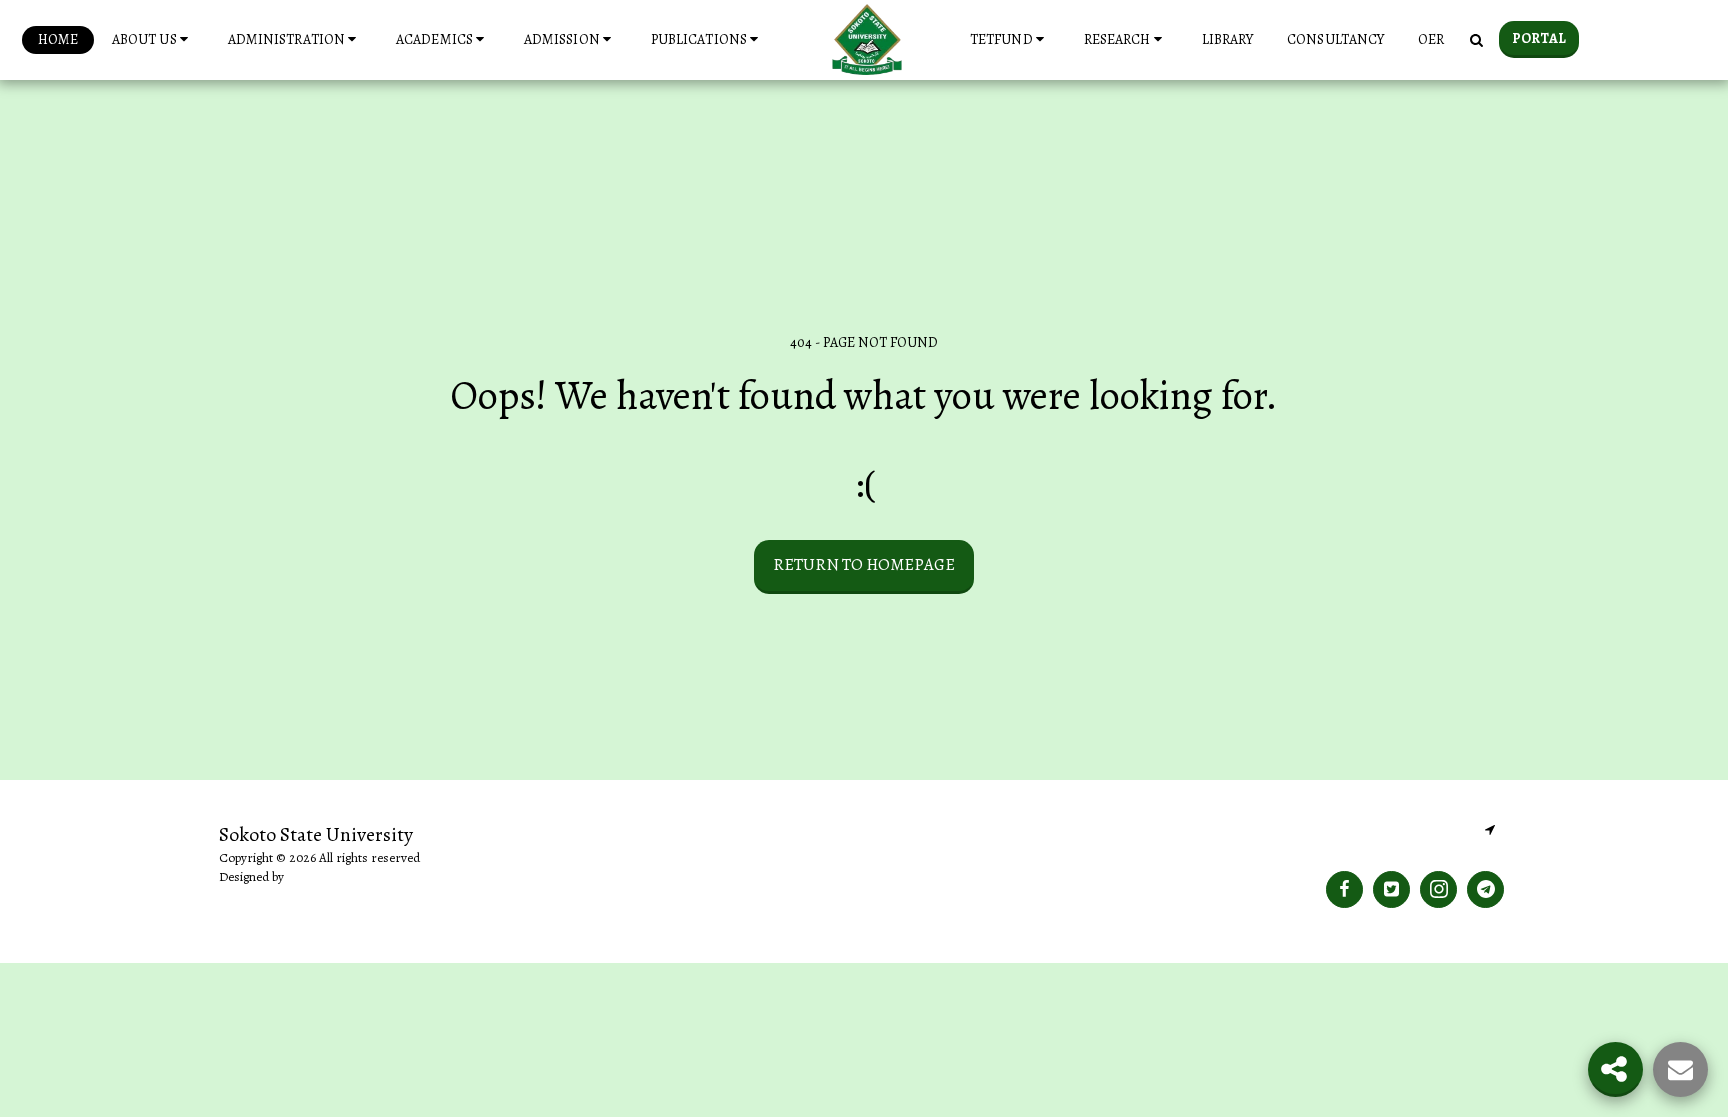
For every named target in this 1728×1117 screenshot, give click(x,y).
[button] (153, 39)
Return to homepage (864, 564)
